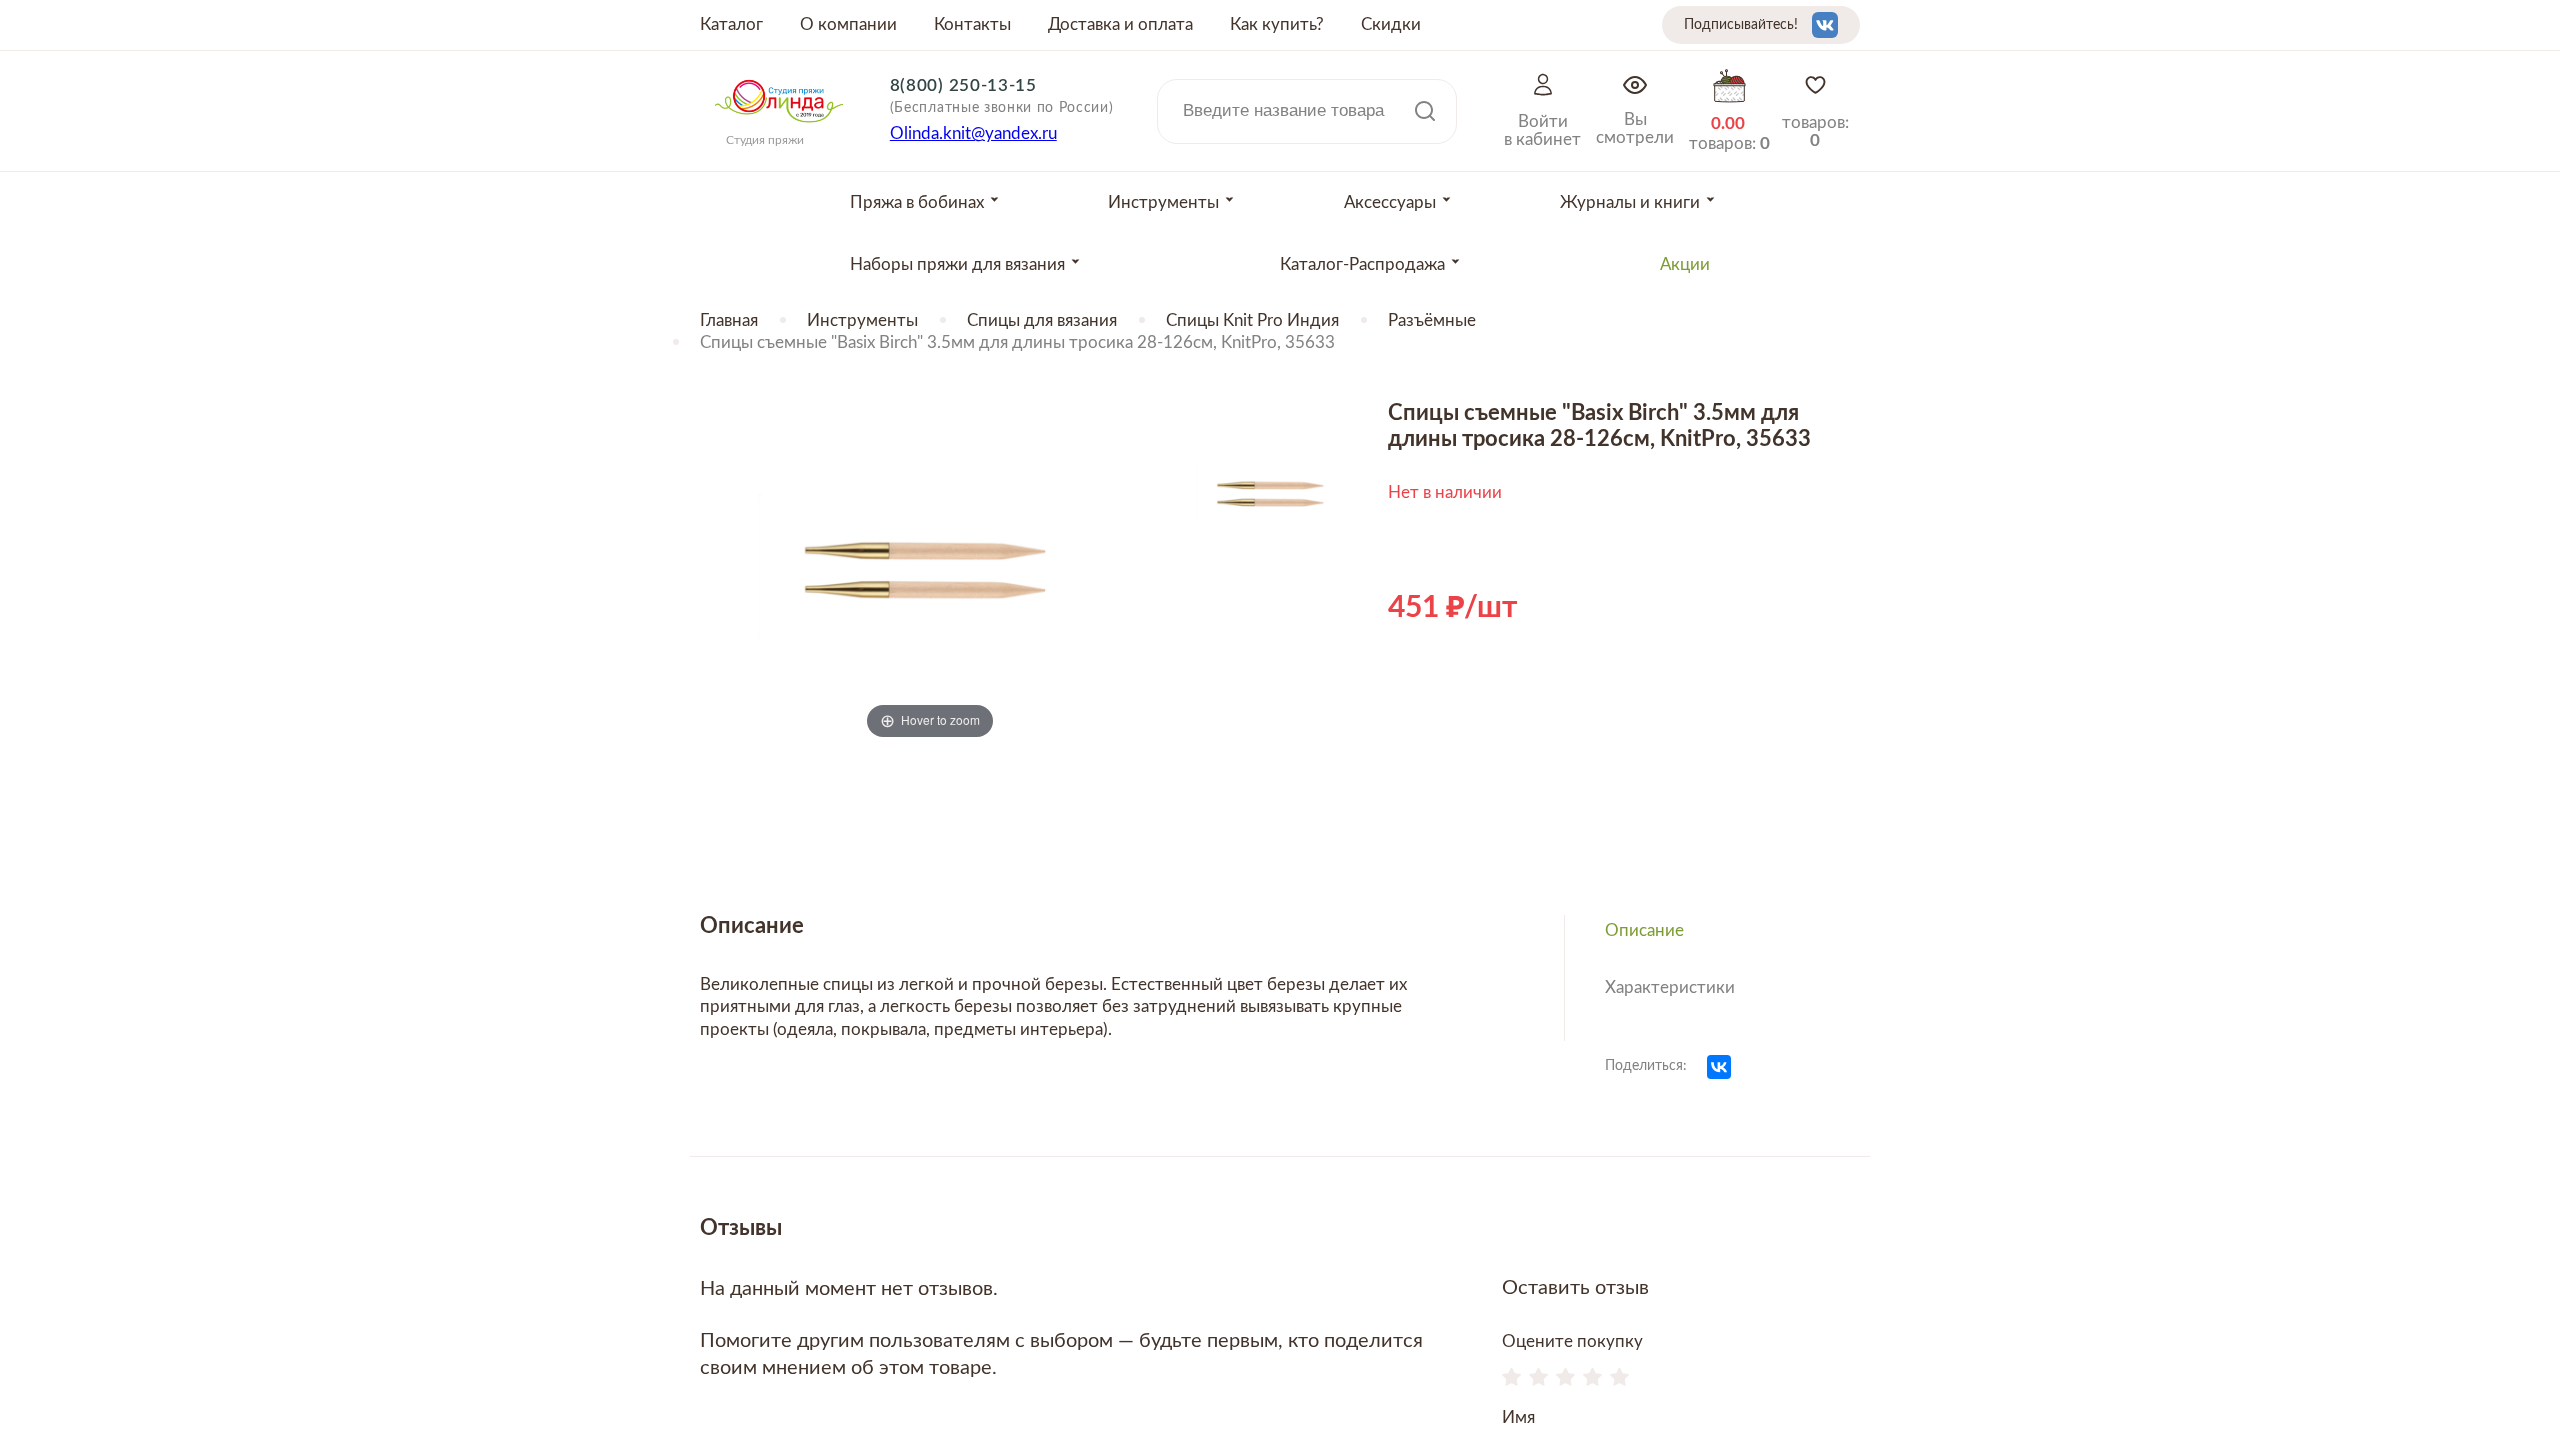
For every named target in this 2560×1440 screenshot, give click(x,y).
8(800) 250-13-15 (963, 85)
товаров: (1815, 131)
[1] (1511, 1379)
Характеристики (1670, 987)
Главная (729, 320)
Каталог (731, 24)
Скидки (1391, 24)
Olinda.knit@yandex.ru (973, 133)
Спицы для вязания (1042, 320)
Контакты (972, 24)
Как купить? (1277, 24)
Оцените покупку (1572, 1341)
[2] (1538, 1379)
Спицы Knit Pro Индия (1252, 320)
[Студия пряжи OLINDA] (779, 129)
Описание (1644, 930)
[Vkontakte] (1825, 25)
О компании (848, 24)
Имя (1518, 1417)
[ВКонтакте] (1719, 1067)
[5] (1619, 1379)
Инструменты (862, 320)
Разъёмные (1432, 320)
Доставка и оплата (1120, 24)
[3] (1565, 1379)
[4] (1592, 1379)
